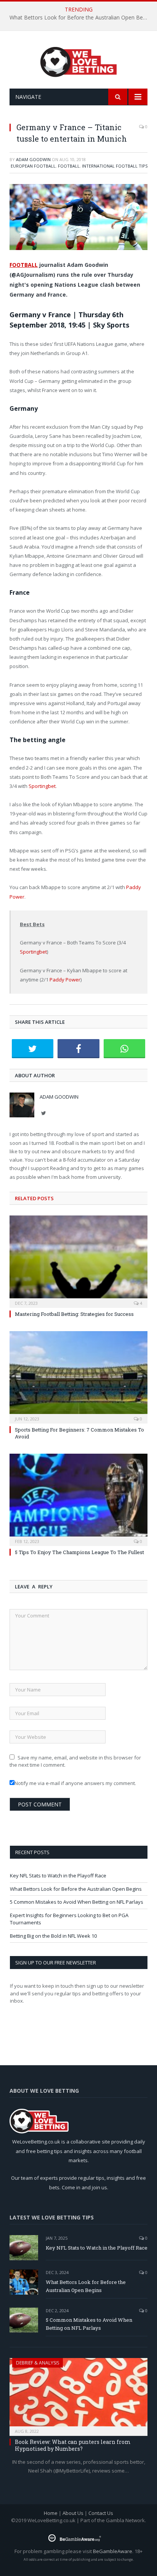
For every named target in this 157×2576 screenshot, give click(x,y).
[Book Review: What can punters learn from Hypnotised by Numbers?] (78, 2394)
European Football (33, 166)
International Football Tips (115, 166)
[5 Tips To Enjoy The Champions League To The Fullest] (78, 1499)
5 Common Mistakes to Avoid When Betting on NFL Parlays (77, 1902)
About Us (73, 2513)
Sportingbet (42, 786)
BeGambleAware (113, 2551)
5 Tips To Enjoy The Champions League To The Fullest (79, 1552)
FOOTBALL (24, 265)
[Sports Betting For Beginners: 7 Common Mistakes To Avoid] (78, 1376)
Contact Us (101, 2513)
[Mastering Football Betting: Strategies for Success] (78, 1261)
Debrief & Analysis (38, 2363)
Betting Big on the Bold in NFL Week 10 (53, 1936)
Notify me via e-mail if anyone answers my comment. (75, 1783)
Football (69, 166)
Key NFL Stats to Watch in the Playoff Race (58, 1876)
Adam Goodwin (33, 159)
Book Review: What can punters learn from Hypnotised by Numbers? (73, 2445)
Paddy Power (65, 980)
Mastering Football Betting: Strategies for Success (74, 1314)
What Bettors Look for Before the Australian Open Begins (80, 18)
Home (51, 2513)
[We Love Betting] (79, 61)
